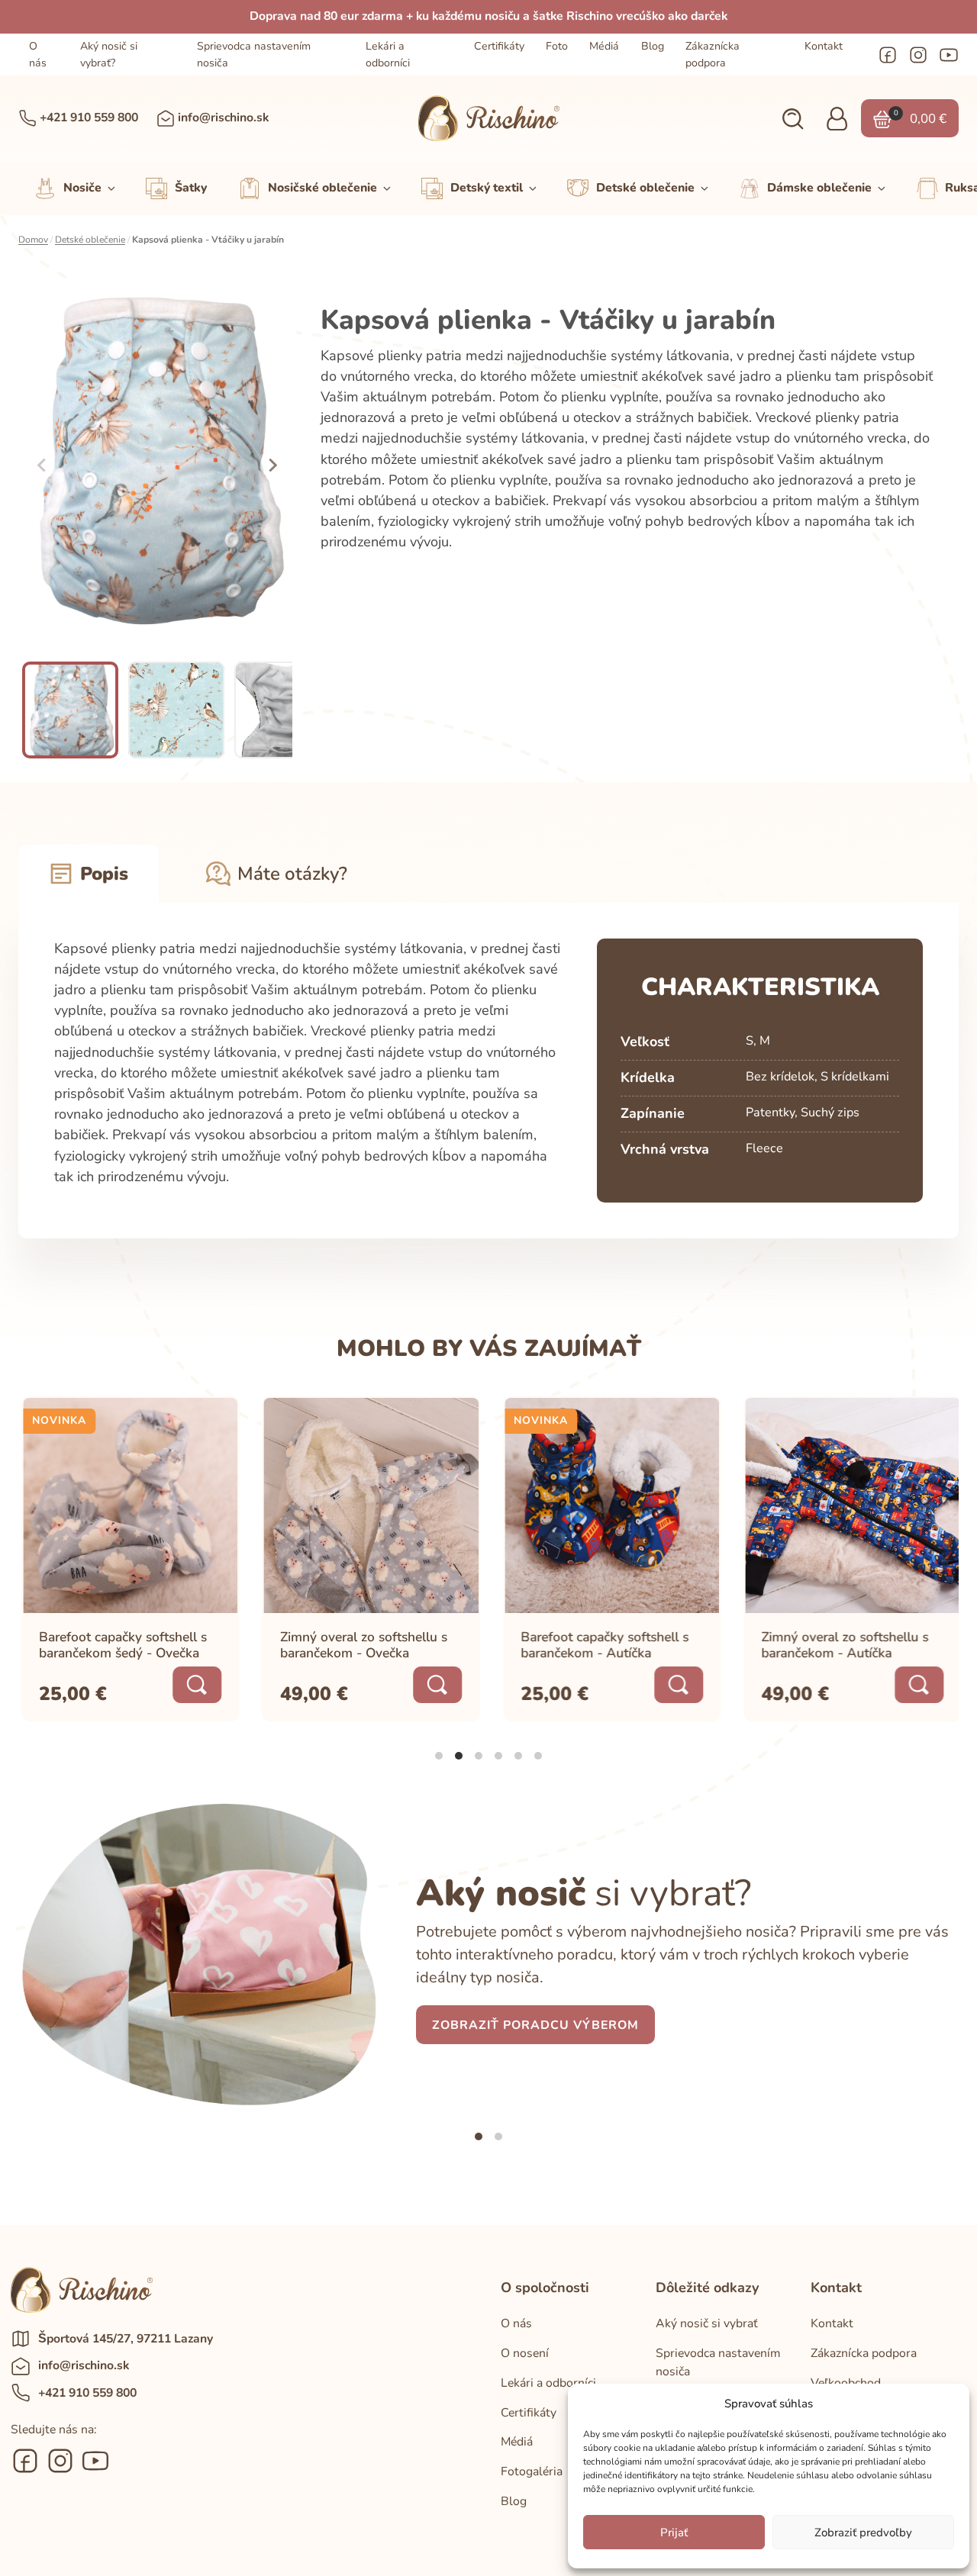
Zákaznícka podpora (713, 54)
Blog (653, 46)
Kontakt (824, 46)
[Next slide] (272, 465)
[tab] (439, 1756)
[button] (793, 119)
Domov (33, 240)
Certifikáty (499, 46)
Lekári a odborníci (388, 54)
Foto (557, 46)
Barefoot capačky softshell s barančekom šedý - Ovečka (121, 1645)
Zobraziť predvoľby (863, 2533)
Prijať (674, 2533)
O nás (38, 54)
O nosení (525, 2353)
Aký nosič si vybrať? (109, 54)
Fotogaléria (532, 2471)
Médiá (604, 46)
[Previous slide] (43, 465)
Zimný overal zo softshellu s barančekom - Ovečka (361, 1645)
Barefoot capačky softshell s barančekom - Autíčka (602, 1645)
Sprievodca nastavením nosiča (254, 54)
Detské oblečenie (90, 240)
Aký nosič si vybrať (707, 2323)
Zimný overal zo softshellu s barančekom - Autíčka (842, 1645)
